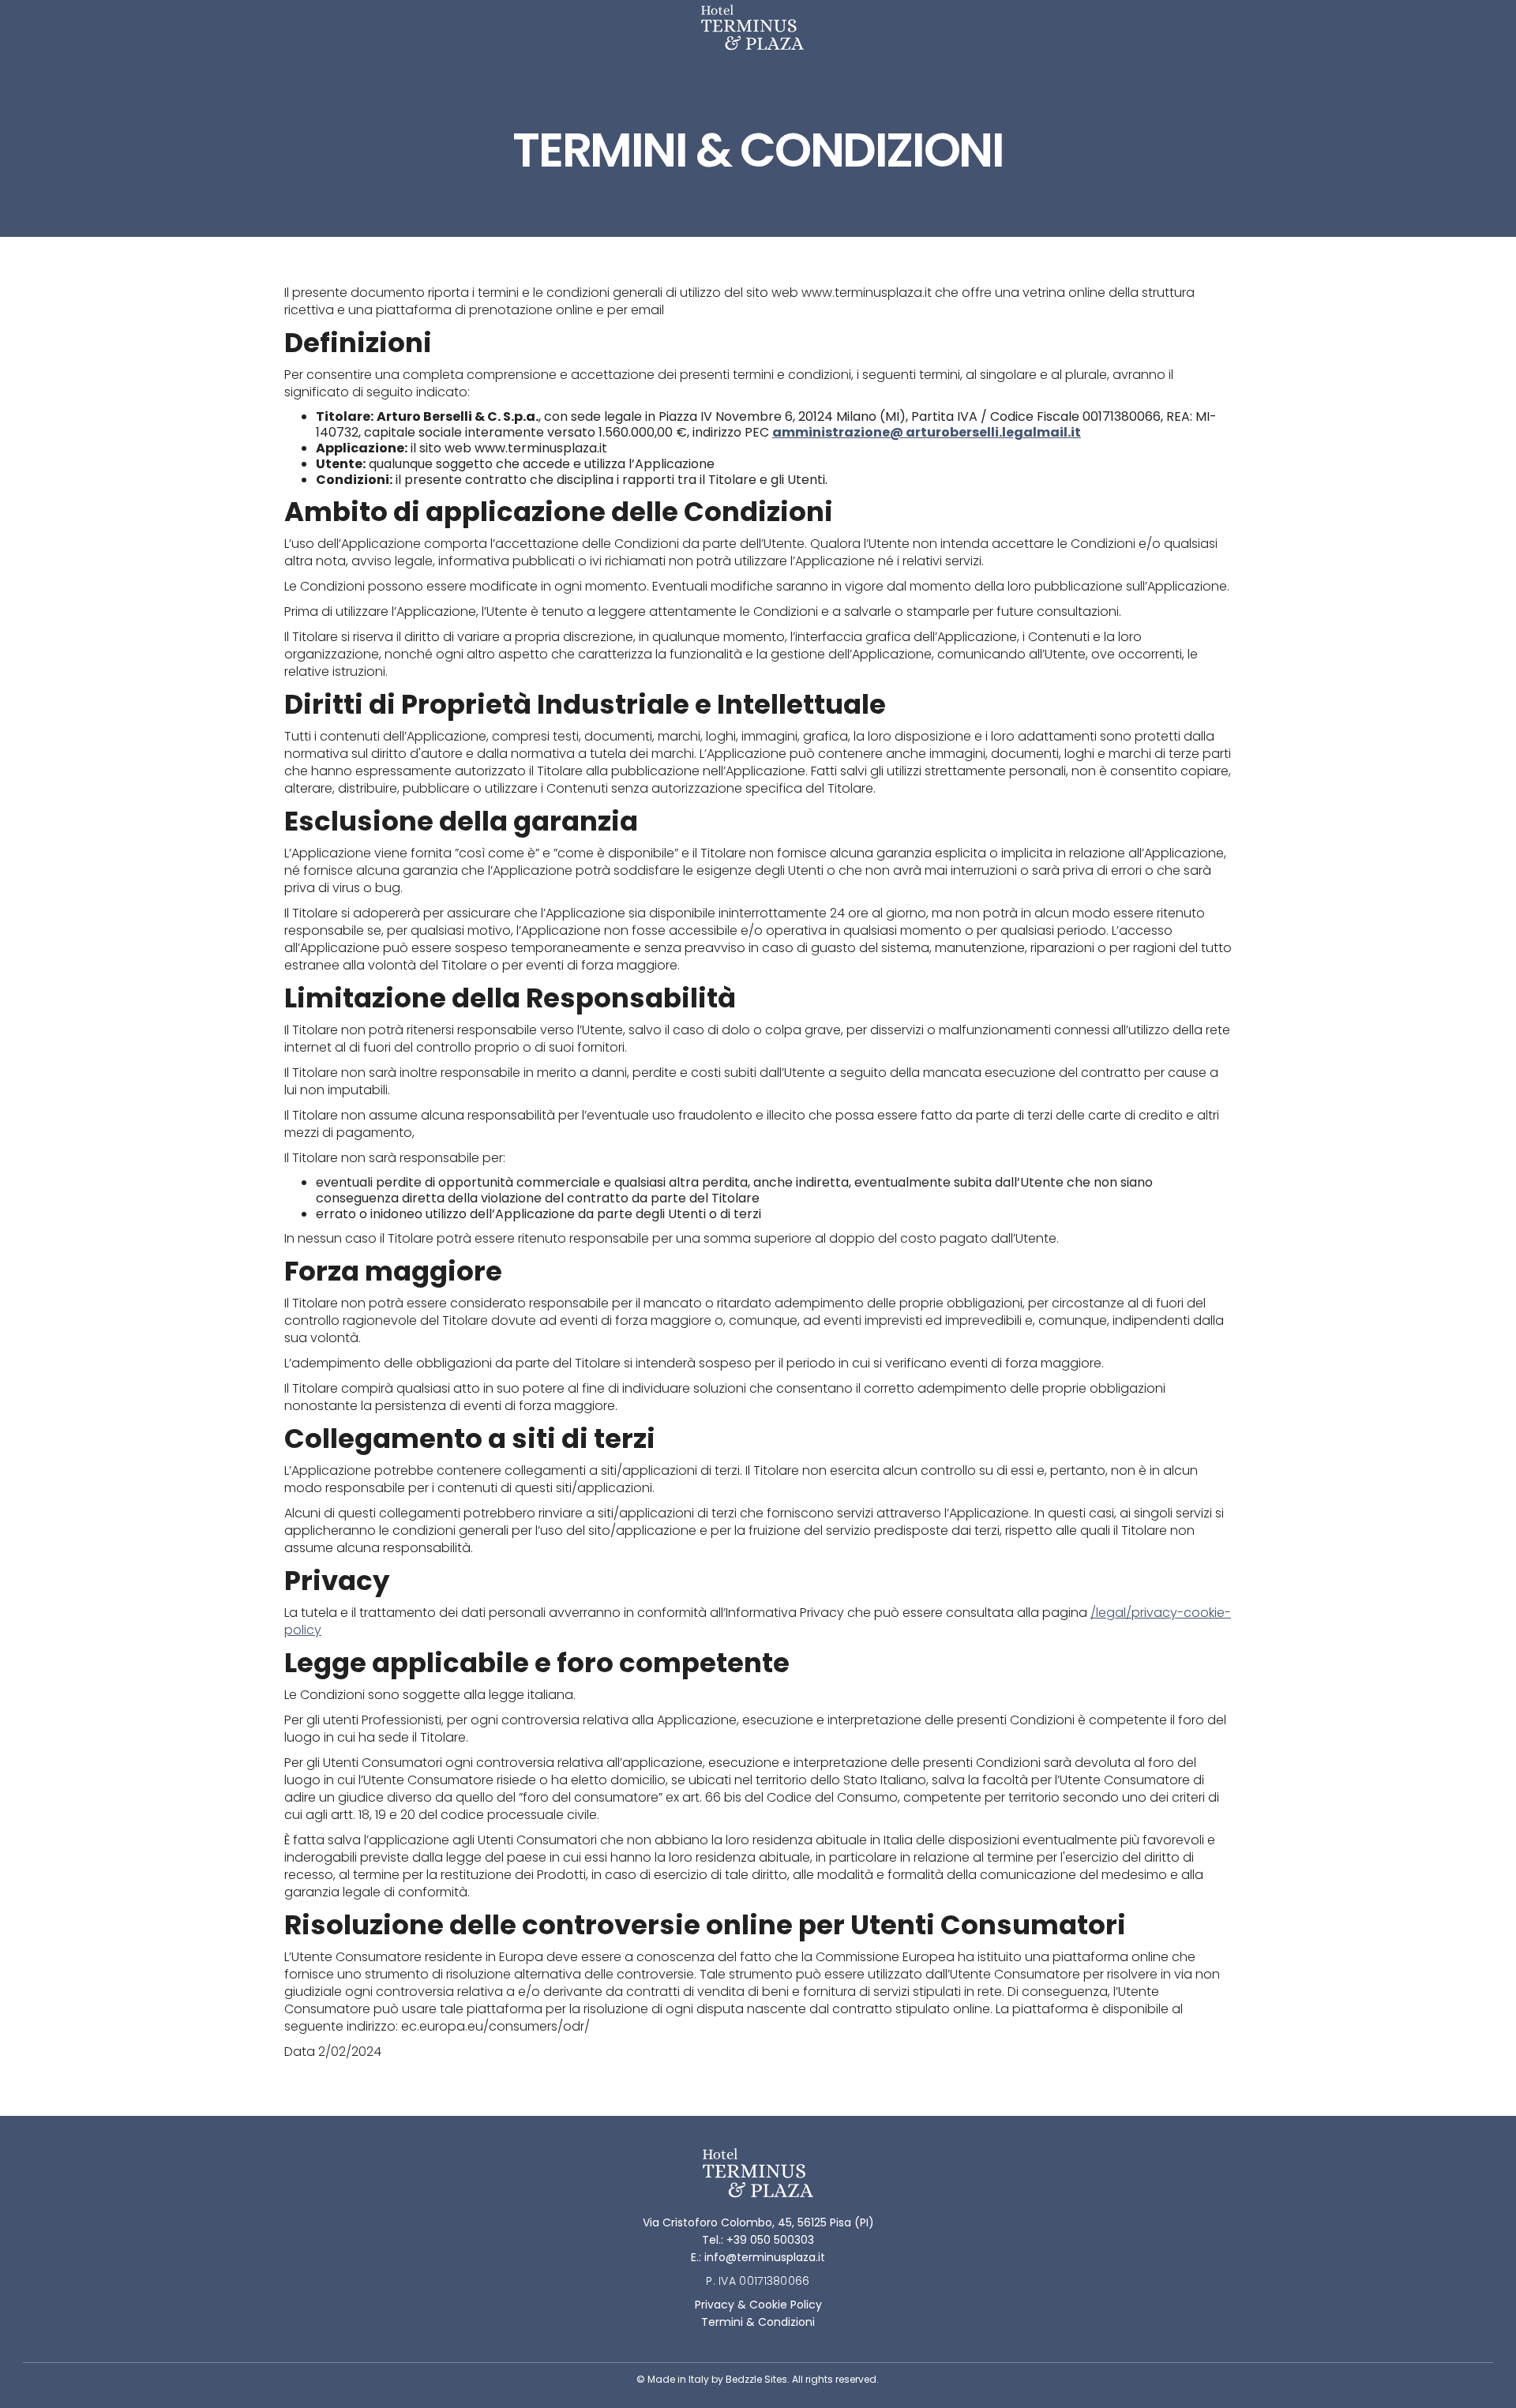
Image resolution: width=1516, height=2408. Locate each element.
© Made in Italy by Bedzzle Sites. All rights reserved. (758, 2379)
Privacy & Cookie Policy (758, 2305)
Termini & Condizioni (758, 2322)
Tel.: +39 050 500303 (758, 2240)
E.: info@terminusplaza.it (758, 2257)
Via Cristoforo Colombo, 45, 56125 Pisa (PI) (758, 2222)
